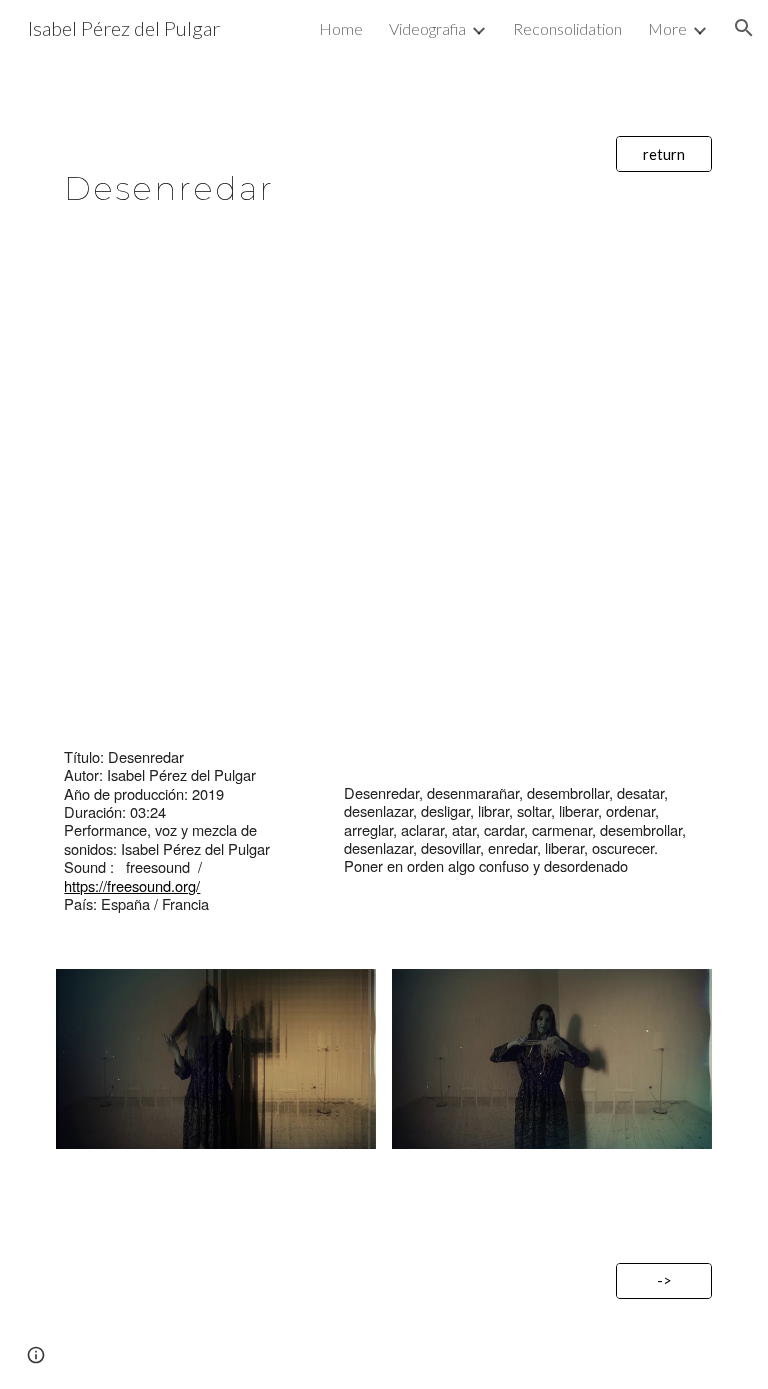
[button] (744, 28)
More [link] (667, 28)
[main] (327, 177)
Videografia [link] (427, 28)
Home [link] (341, 28)
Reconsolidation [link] (567, 28)
